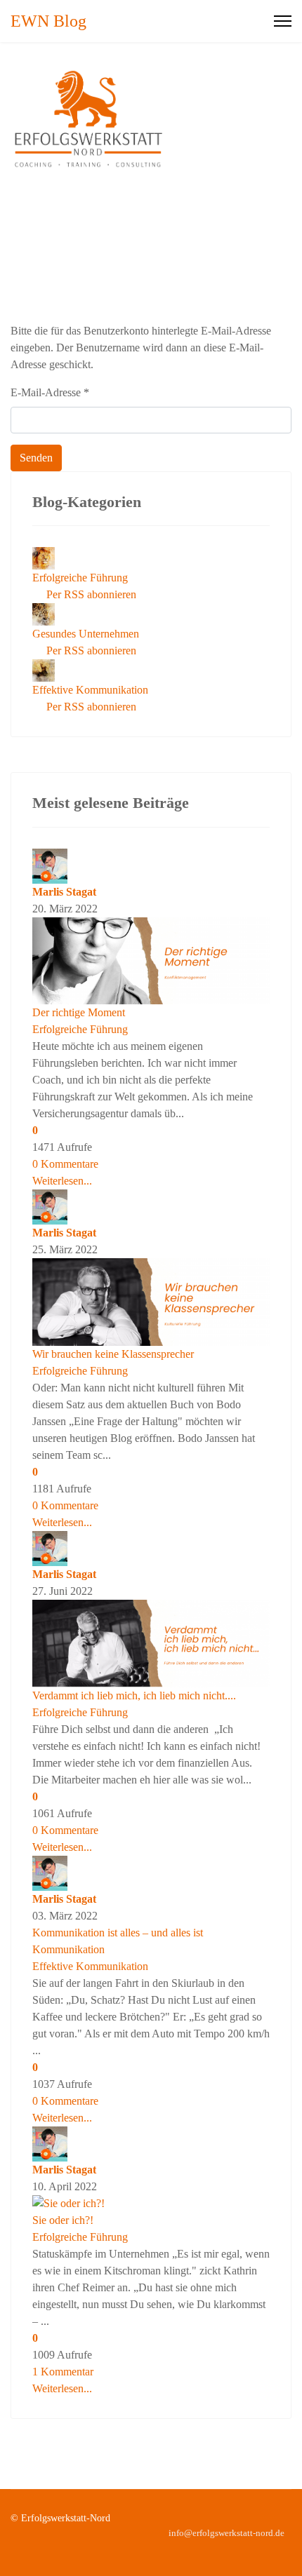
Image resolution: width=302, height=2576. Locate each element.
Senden (36, 458)
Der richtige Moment (79, 1012)
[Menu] (283, 21)
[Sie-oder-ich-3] (151, 2204)
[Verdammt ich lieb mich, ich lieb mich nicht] (151, 1644)
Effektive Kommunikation (90, 690)
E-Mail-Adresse (50, 392)
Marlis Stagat (64, 892)
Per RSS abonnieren (88, 594)
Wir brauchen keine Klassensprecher (113, 1354)
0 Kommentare (65, 1164)
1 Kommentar (63, 2372)
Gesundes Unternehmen (86, 634)
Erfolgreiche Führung (80, 578)
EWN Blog (48, 21)
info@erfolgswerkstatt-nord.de (226, 2533)
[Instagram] (288, 2548)
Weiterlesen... (62, 1181)
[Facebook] (266, 2548)
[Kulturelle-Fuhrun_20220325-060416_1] (151, 1302)
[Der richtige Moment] (151, 961)
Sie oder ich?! (63, 2220)
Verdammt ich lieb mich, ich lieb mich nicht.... (134, 1695)
